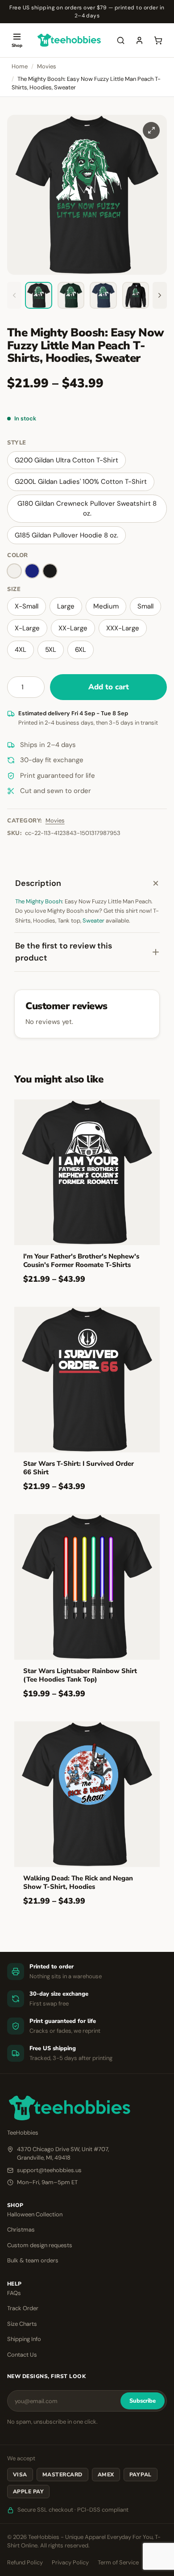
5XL (51, 650)
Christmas (21, 2230)
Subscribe (143, 2401)
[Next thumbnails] (160, 296)
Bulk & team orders (33, 2260)
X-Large (27, 628)
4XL (21, 650)
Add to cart (109, 687)
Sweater (93, 921)
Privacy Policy (70, 2562)
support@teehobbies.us (49, 2170)
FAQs (14, 2293)
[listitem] (39, 296)
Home (20, 66)
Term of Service (118, 2562)
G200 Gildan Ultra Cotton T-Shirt (66, 460)
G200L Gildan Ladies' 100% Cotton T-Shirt (81, 482)
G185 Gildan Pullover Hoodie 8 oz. (66, 535)
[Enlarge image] (151, 130)
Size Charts (22, 2324)
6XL (81, 650)
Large (66, 606)
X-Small (27, 606)
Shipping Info (24, 2339)
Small (145, 606)
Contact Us (22, 2355)
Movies (47, 66)
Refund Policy (25, 2562)
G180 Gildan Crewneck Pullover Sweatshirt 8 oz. (87, 509)
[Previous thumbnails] (14, 296)
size (14, 589)
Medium (106, 606)
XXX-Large (123, 628)
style (17, 443)
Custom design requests (40, 2245)
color (18, 555)
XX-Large (73, 628)
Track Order (23, 2308)
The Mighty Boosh (39, 901)
